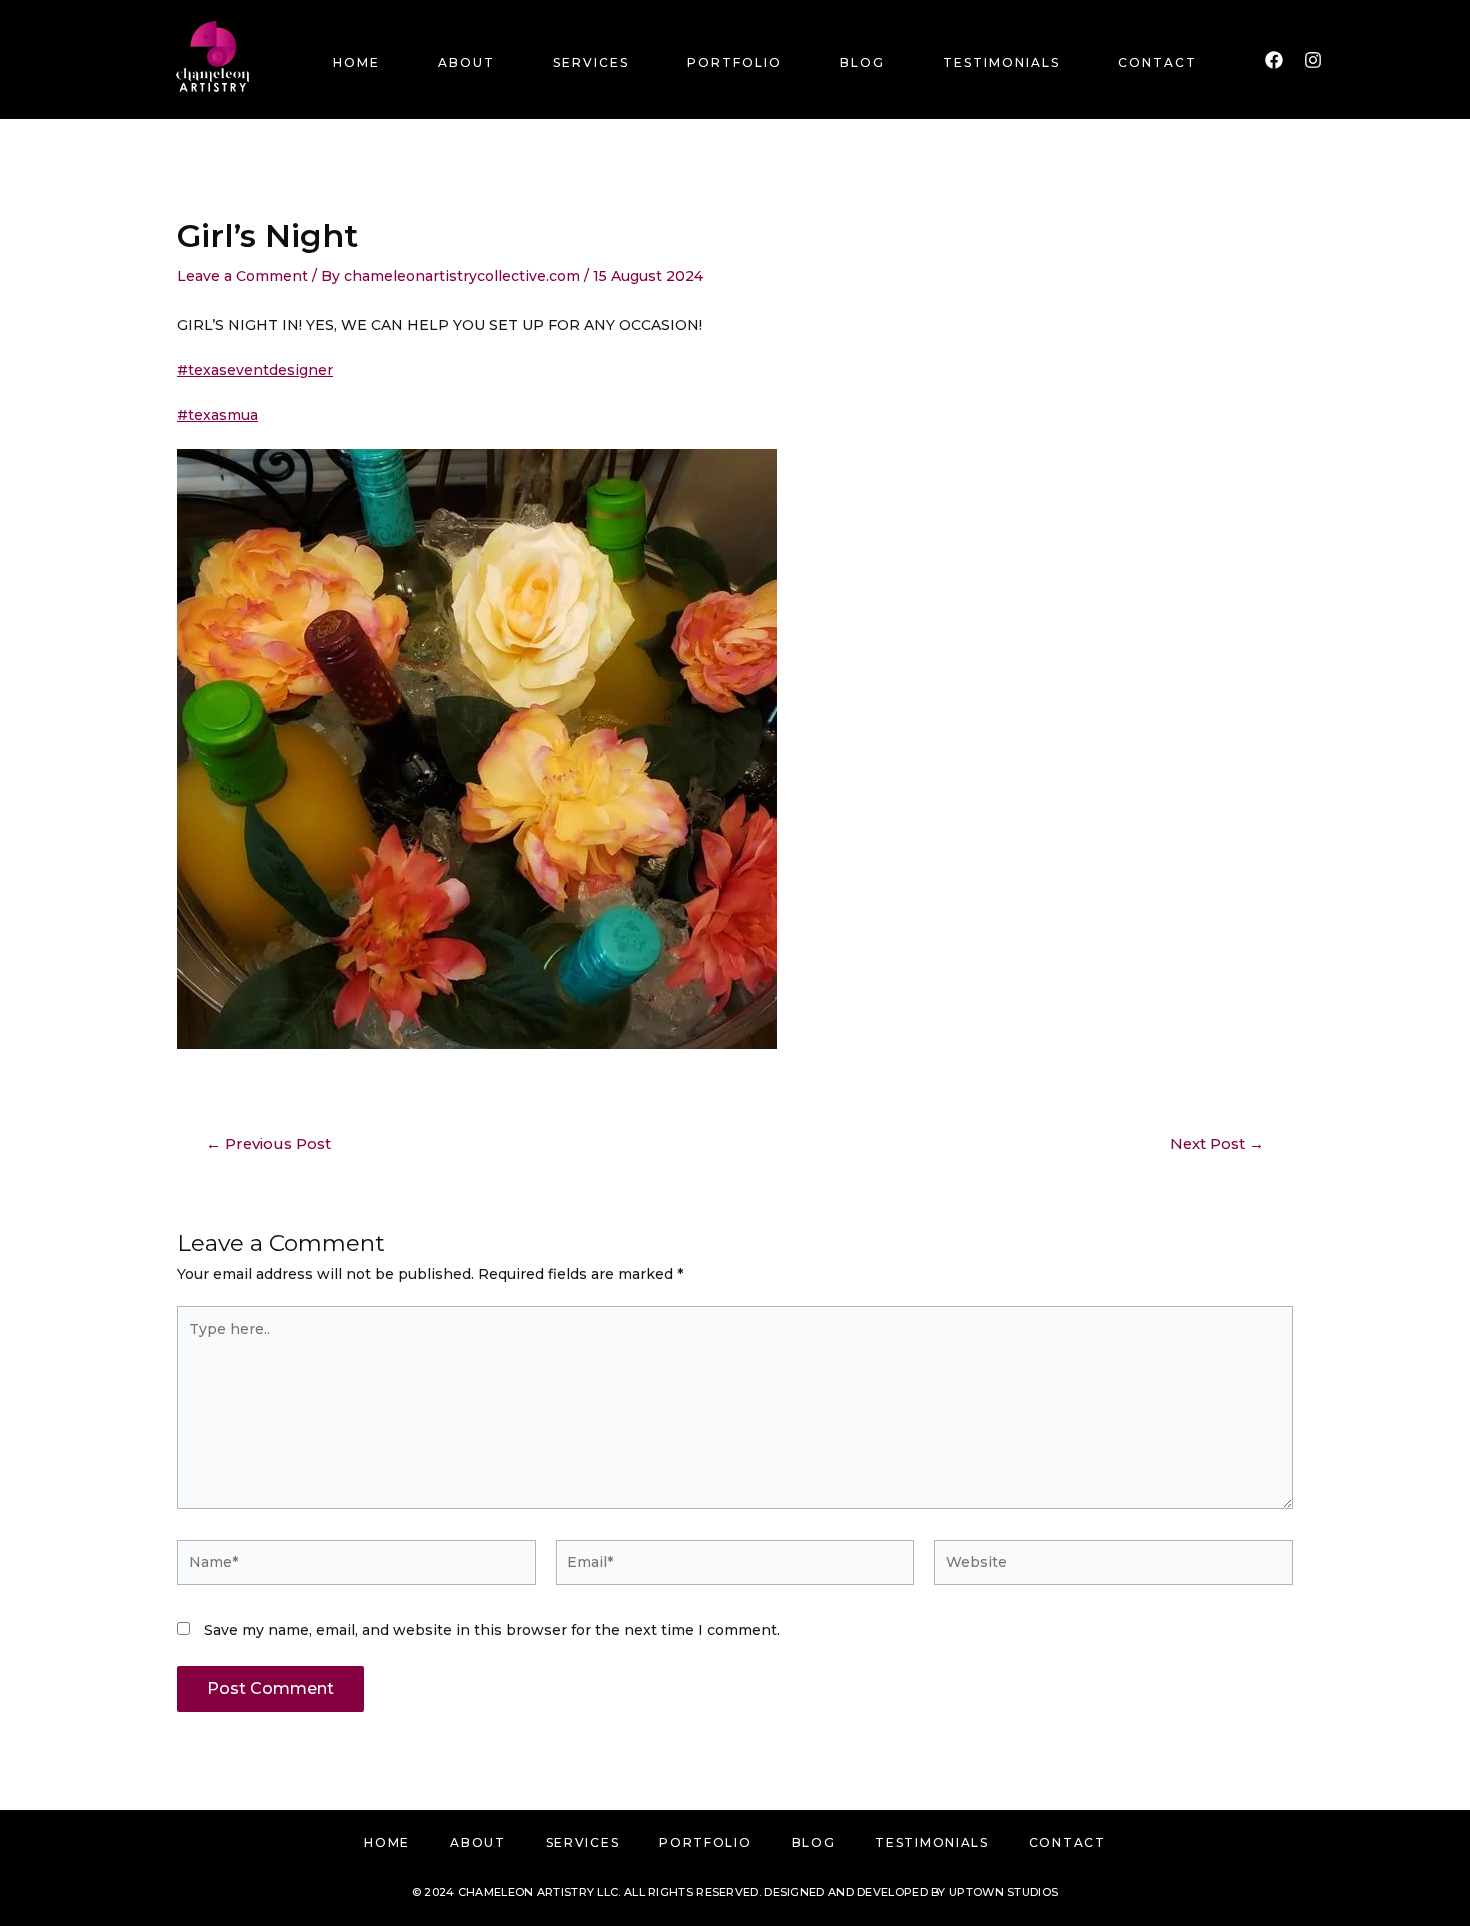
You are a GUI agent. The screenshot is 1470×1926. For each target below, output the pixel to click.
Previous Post (268, 1144)
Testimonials (1001, 62)
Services (591, 62)
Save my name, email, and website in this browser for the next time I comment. (492, 1630)
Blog (862, 62)
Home (356, 62)
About (466, 62)
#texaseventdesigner (255, 370)
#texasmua (217, 415)
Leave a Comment (242, 276)
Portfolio (734, 62)
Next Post (1217, 1144)
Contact (1157, 62)
